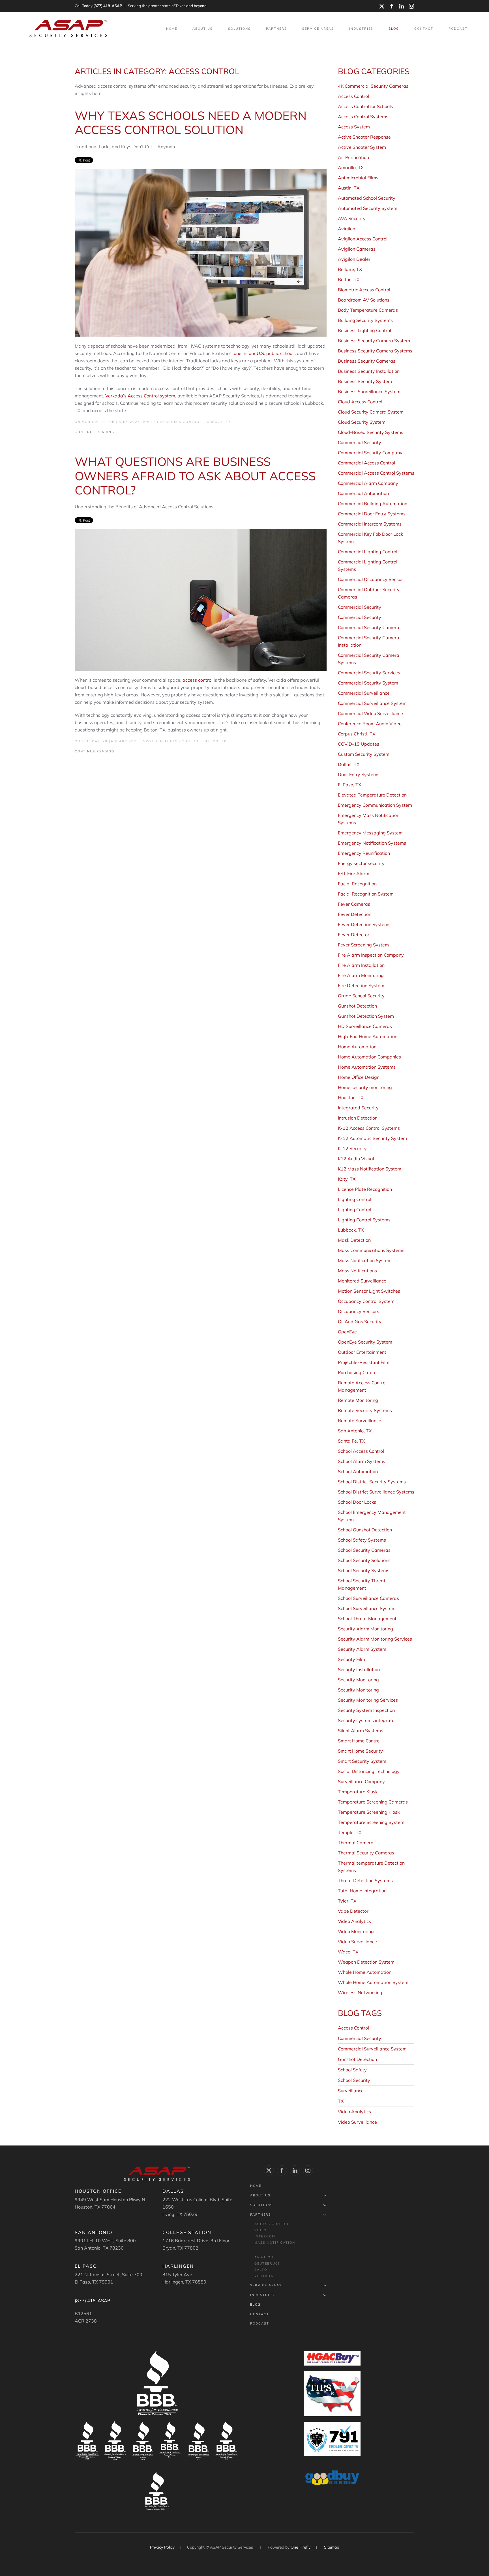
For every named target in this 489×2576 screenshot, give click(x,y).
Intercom (265, 2236)
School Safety (352, 2070)
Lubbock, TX (218, 422)
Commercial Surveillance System (372, 2049)
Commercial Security (360, 2038)
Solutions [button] (239, 29)
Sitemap (332, 2547)
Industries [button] (361, 29)
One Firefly (301, 2547)
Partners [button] (276, 29)
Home (172, 29)
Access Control (184, 422)
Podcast (458, 29)
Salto (261, 2270)
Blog (394, 29)
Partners (261, 2215)
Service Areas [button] (318, 29)
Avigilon (264, 2257)
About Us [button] (203, 29)
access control (198, 680)
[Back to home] (69, 29)
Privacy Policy (163, 2547)
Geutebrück (268, 2263)
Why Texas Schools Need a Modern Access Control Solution (191, 123)
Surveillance (351, 2091)
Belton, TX (215, 741)
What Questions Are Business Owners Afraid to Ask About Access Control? (195, 476)
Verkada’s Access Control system (140, 396)
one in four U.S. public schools (265, 353)
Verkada (264, 2276)
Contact (424, 29)
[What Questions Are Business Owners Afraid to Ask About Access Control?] (201, 599)
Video (260, 2230)
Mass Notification (275, 2243)
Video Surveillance (357, 2122)
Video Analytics (354, 2112)
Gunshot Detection (357, 2059)
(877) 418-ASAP (108, 6)
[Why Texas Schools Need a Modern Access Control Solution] (201, 252)
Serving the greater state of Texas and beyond (167, 6)
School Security (354, 2080)
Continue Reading (95, 432)
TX (341, 2101)
